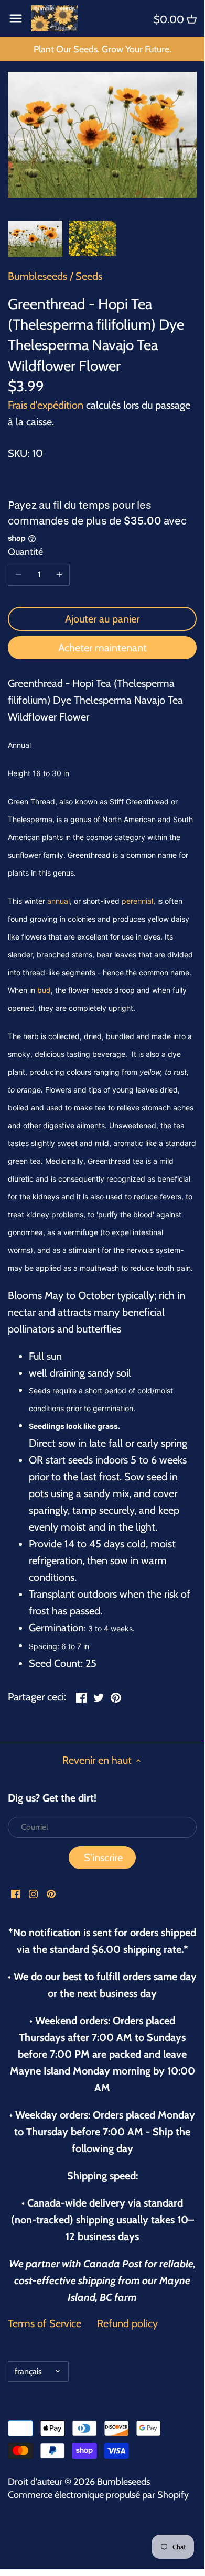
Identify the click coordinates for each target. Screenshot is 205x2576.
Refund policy (127, 2323)
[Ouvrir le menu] (16, 18)
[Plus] (59, 575)
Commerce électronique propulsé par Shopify (98, 2495)
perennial (137, 901)
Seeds (89, 276)
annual (58, 901)
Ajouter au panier (102, 619)
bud (44, 990)
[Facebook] (15, 1893)
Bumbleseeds (37, 276)
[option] (35, 238)
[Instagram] (33, 1893)
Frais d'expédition (46, 405)
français (28, 2371)
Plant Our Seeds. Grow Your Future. (102, 49)
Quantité (25, 552)
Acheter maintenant (102, 648)
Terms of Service (45, 2323)
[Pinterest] (51, 1893)
